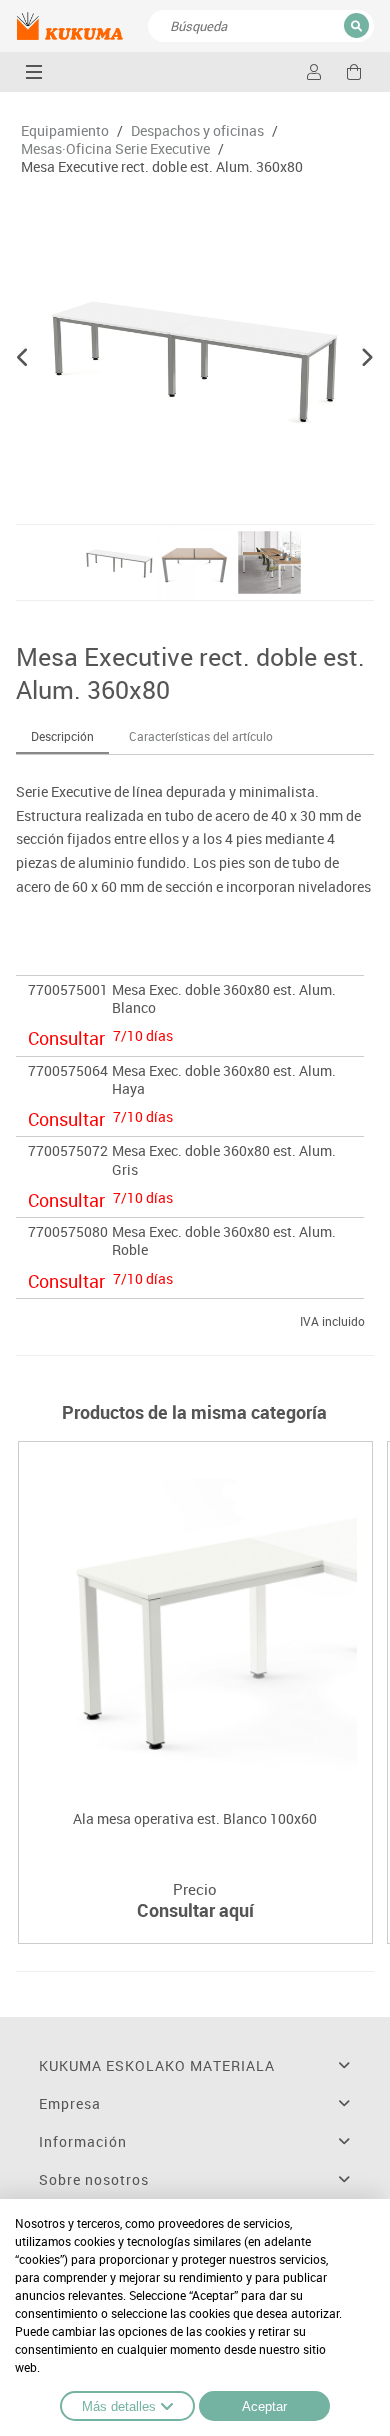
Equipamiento (65, 131)
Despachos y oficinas (197, 131)
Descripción (62, 736)
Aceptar (264, 2406)
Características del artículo (201, 736)
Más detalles (119, 2406)
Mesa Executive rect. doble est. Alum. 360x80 (162, 167)
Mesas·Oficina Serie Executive (115, 149)
